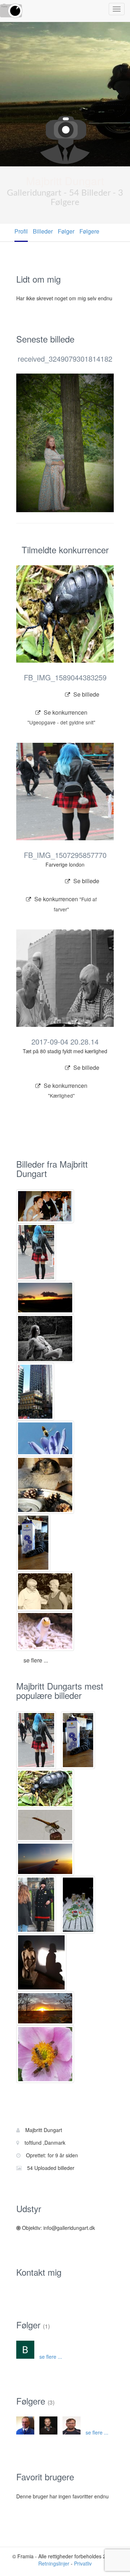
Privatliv (83, 2563)
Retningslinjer (54, 2563)
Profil (21, 231)
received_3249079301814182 (65, 359)
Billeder (43, 231)
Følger (66, 231)
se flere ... (36, 1660)
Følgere (89, 231)
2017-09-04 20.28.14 (65, 1041)
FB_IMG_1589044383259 (65, 677)
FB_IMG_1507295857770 (65, 855)
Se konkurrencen (61, 715)
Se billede (86, 694)
